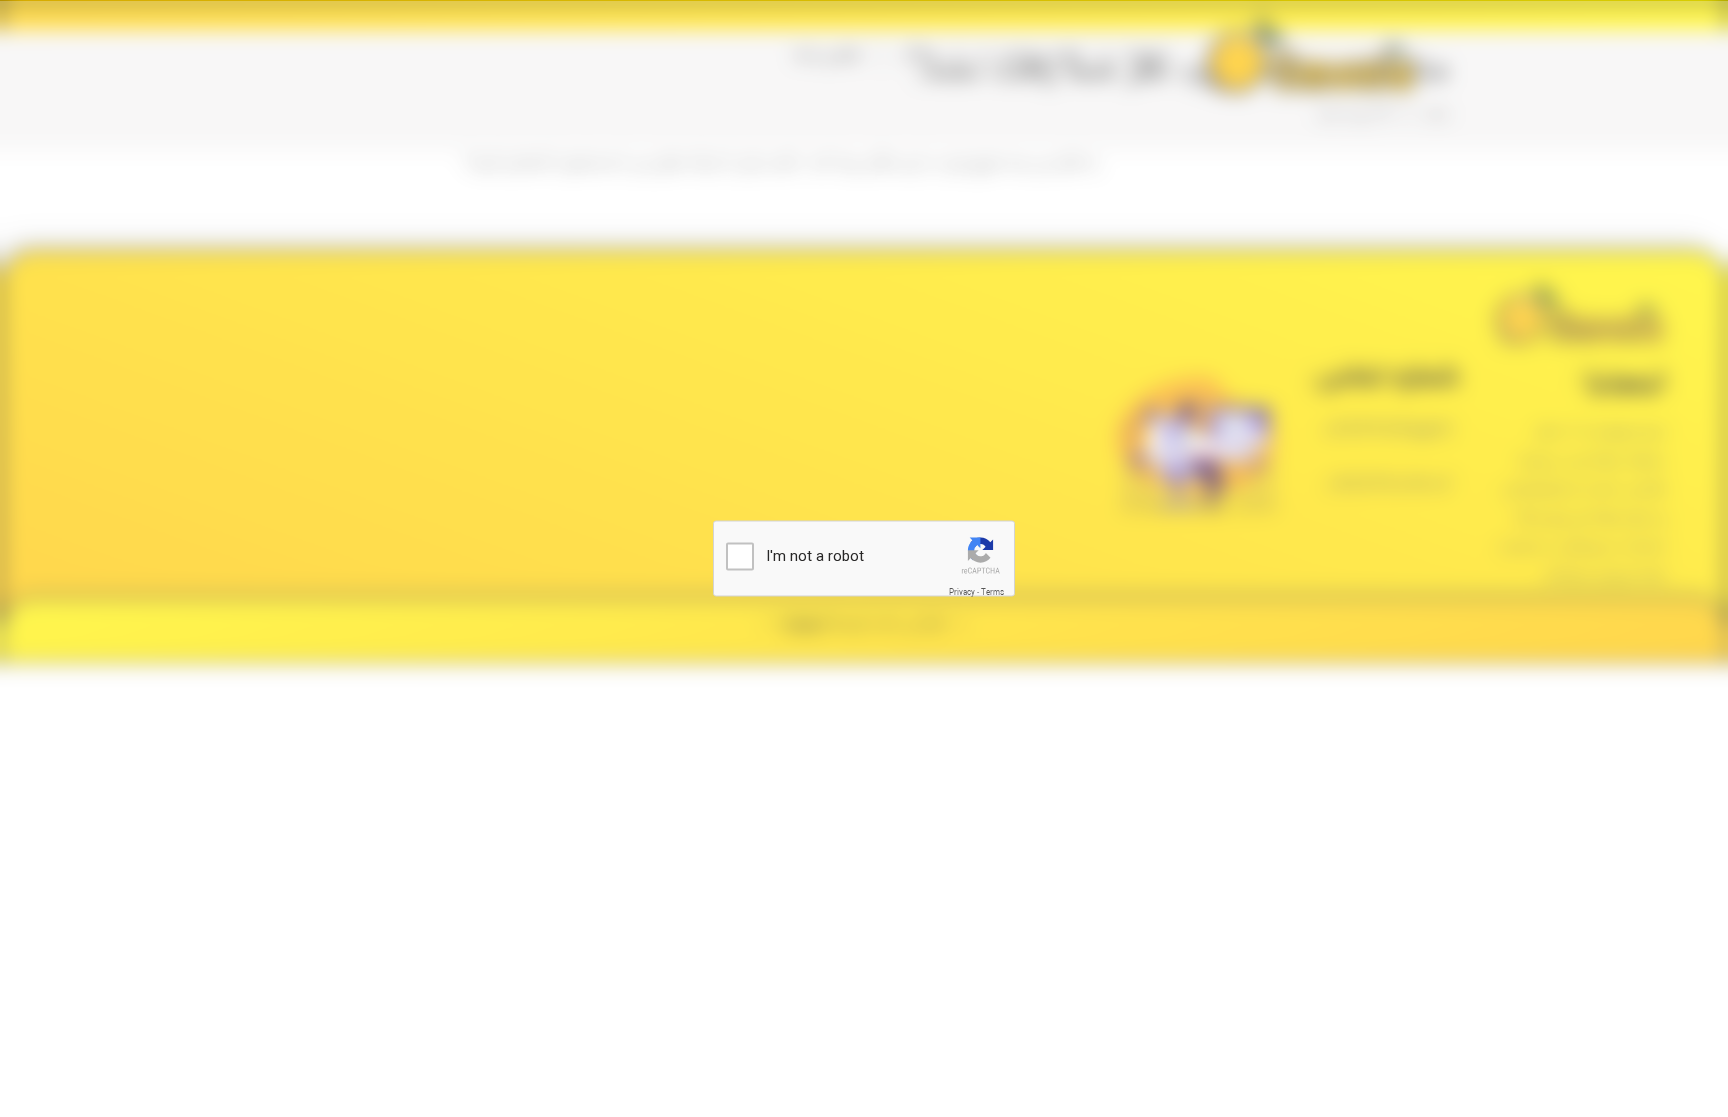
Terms (992, 592)
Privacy (962, 592)
